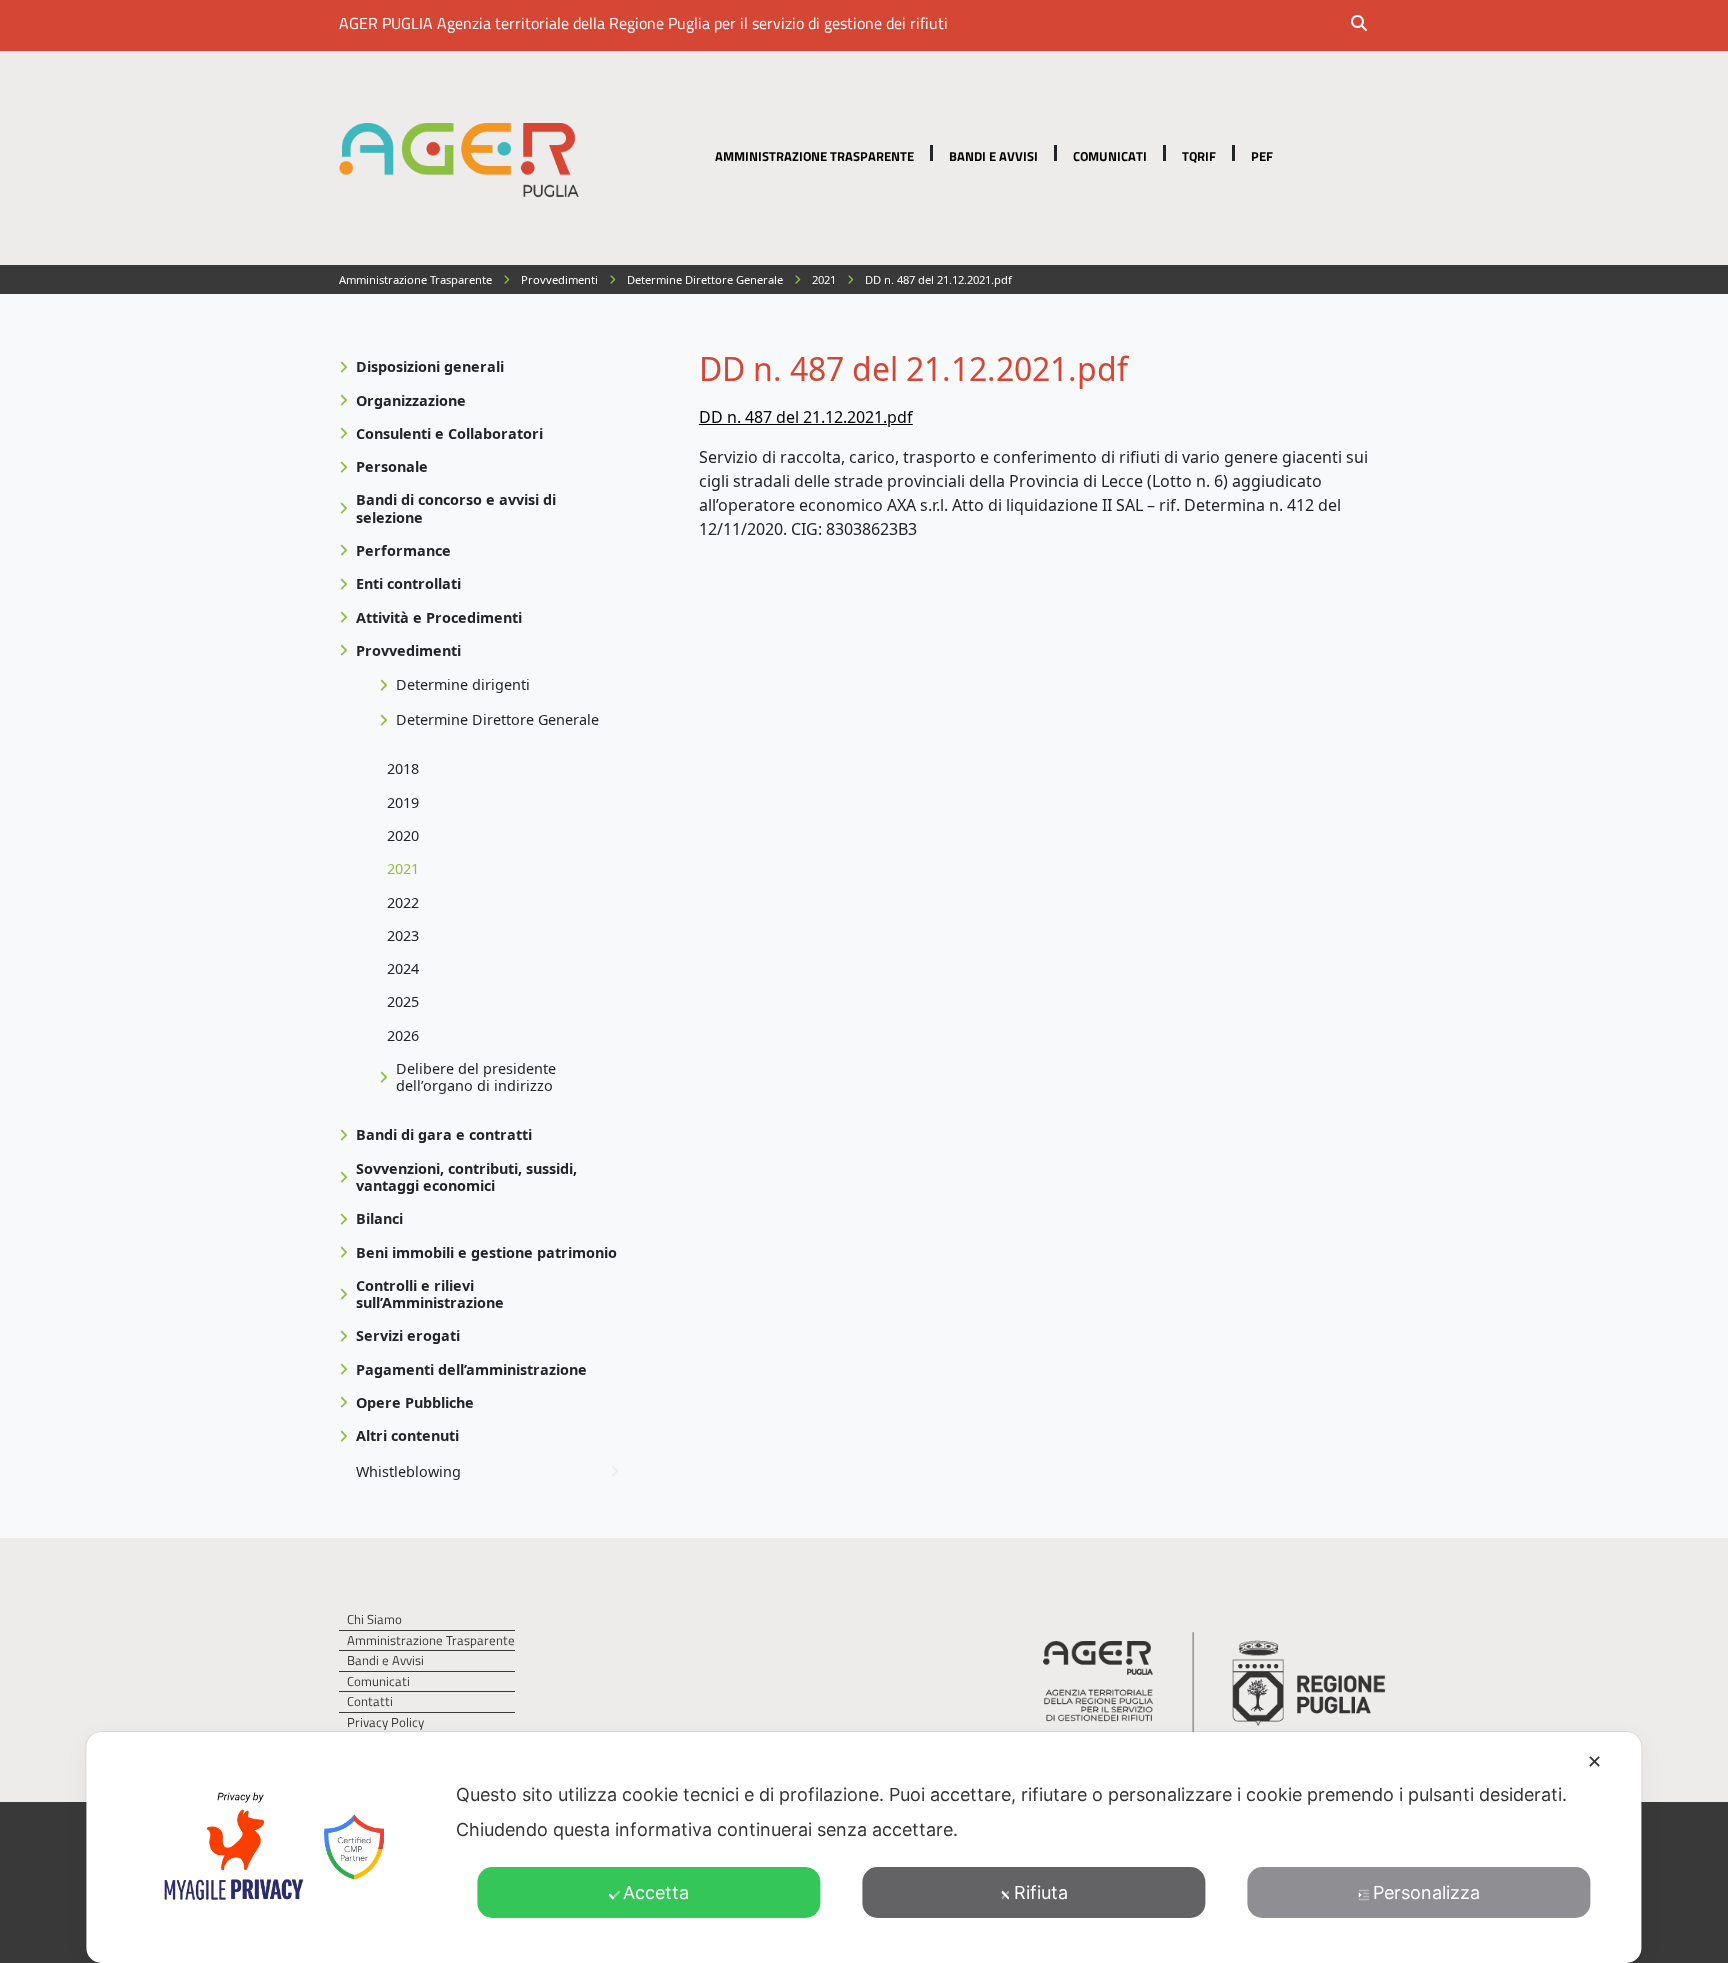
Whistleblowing (408, 1471)
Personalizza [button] (1426, 1892)
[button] (1372, 25)
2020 (403, 835)
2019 (403, 802)
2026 (403, 1035)
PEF (1262, 156)
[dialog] (863, 1847)
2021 (403, 868)
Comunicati (1110, 156)
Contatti (370, 1701)
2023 (403, 935)
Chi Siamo (374, 1619)
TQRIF (1199, 156)
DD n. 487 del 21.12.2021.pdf (806, 417)
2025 (403, 1001)
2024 (403, 968)
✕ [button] (1594, 1761)
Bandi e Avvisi (993, 156)
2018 (403, 768)
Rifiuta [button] (1041, 1892)
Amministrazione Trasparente (814, 156)
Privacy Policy (385, 1722)
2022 (403, 902)
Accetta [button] (656, 1892)
